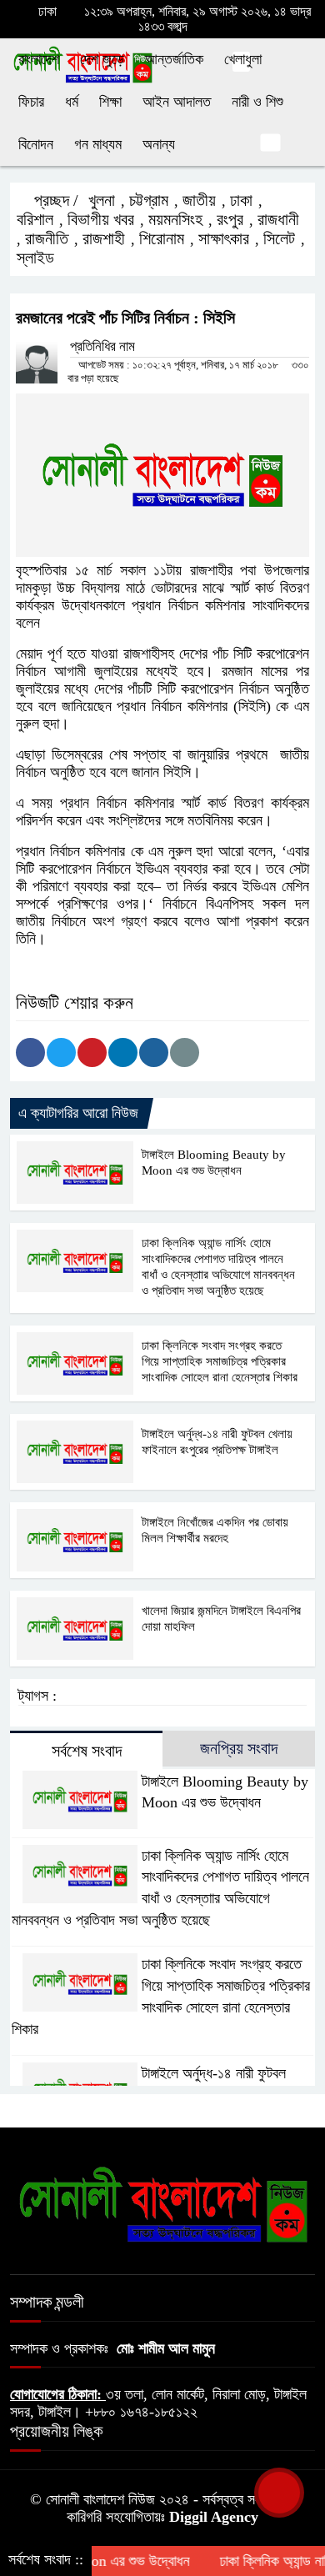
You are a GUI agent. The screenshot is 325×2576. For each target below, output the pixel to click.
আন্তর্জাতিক (174, 59)
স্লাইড (35, 258)
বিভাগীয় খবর (101, 219)
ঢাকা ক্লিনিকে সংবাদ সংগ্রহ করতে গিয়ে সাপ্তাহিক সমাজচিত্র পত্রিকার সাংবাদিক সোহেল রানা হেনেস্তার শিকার (220, 1361)
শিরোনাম (162, 238)
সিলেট (279, 238)
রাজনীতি (47, 238)
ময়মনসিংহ (175, 219)
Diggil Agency (214, 2517)
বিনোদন (36, 144)
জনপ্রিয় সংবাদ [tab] (239, 1748)
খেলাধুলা (243, 59)
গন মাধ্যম (98, 144)
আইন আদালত (177, 102)
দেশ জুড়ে (102, 59)
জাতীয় (199, 200)
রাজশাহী (104, 238)
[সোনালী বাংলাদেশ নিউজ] (162, 2203)
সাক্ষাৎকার (224, 238)
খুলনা (102, 200)
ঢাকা (241, 200)
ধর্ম (72, 102)
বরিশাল (35, 219)
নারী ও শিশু (257, 102)
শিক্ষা (110, 102)
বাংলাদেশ (39, 59)
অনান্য (159, 144)
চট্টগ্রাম (149, 200)
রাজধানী (278, 219)
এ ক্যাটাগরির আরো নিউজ (78, 1113)
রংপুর (230, 219)
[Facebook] (30, 1052)
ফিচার (31, 102)
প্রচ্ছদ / (54, 200)
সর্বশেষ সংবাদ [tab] (87, 1751)
